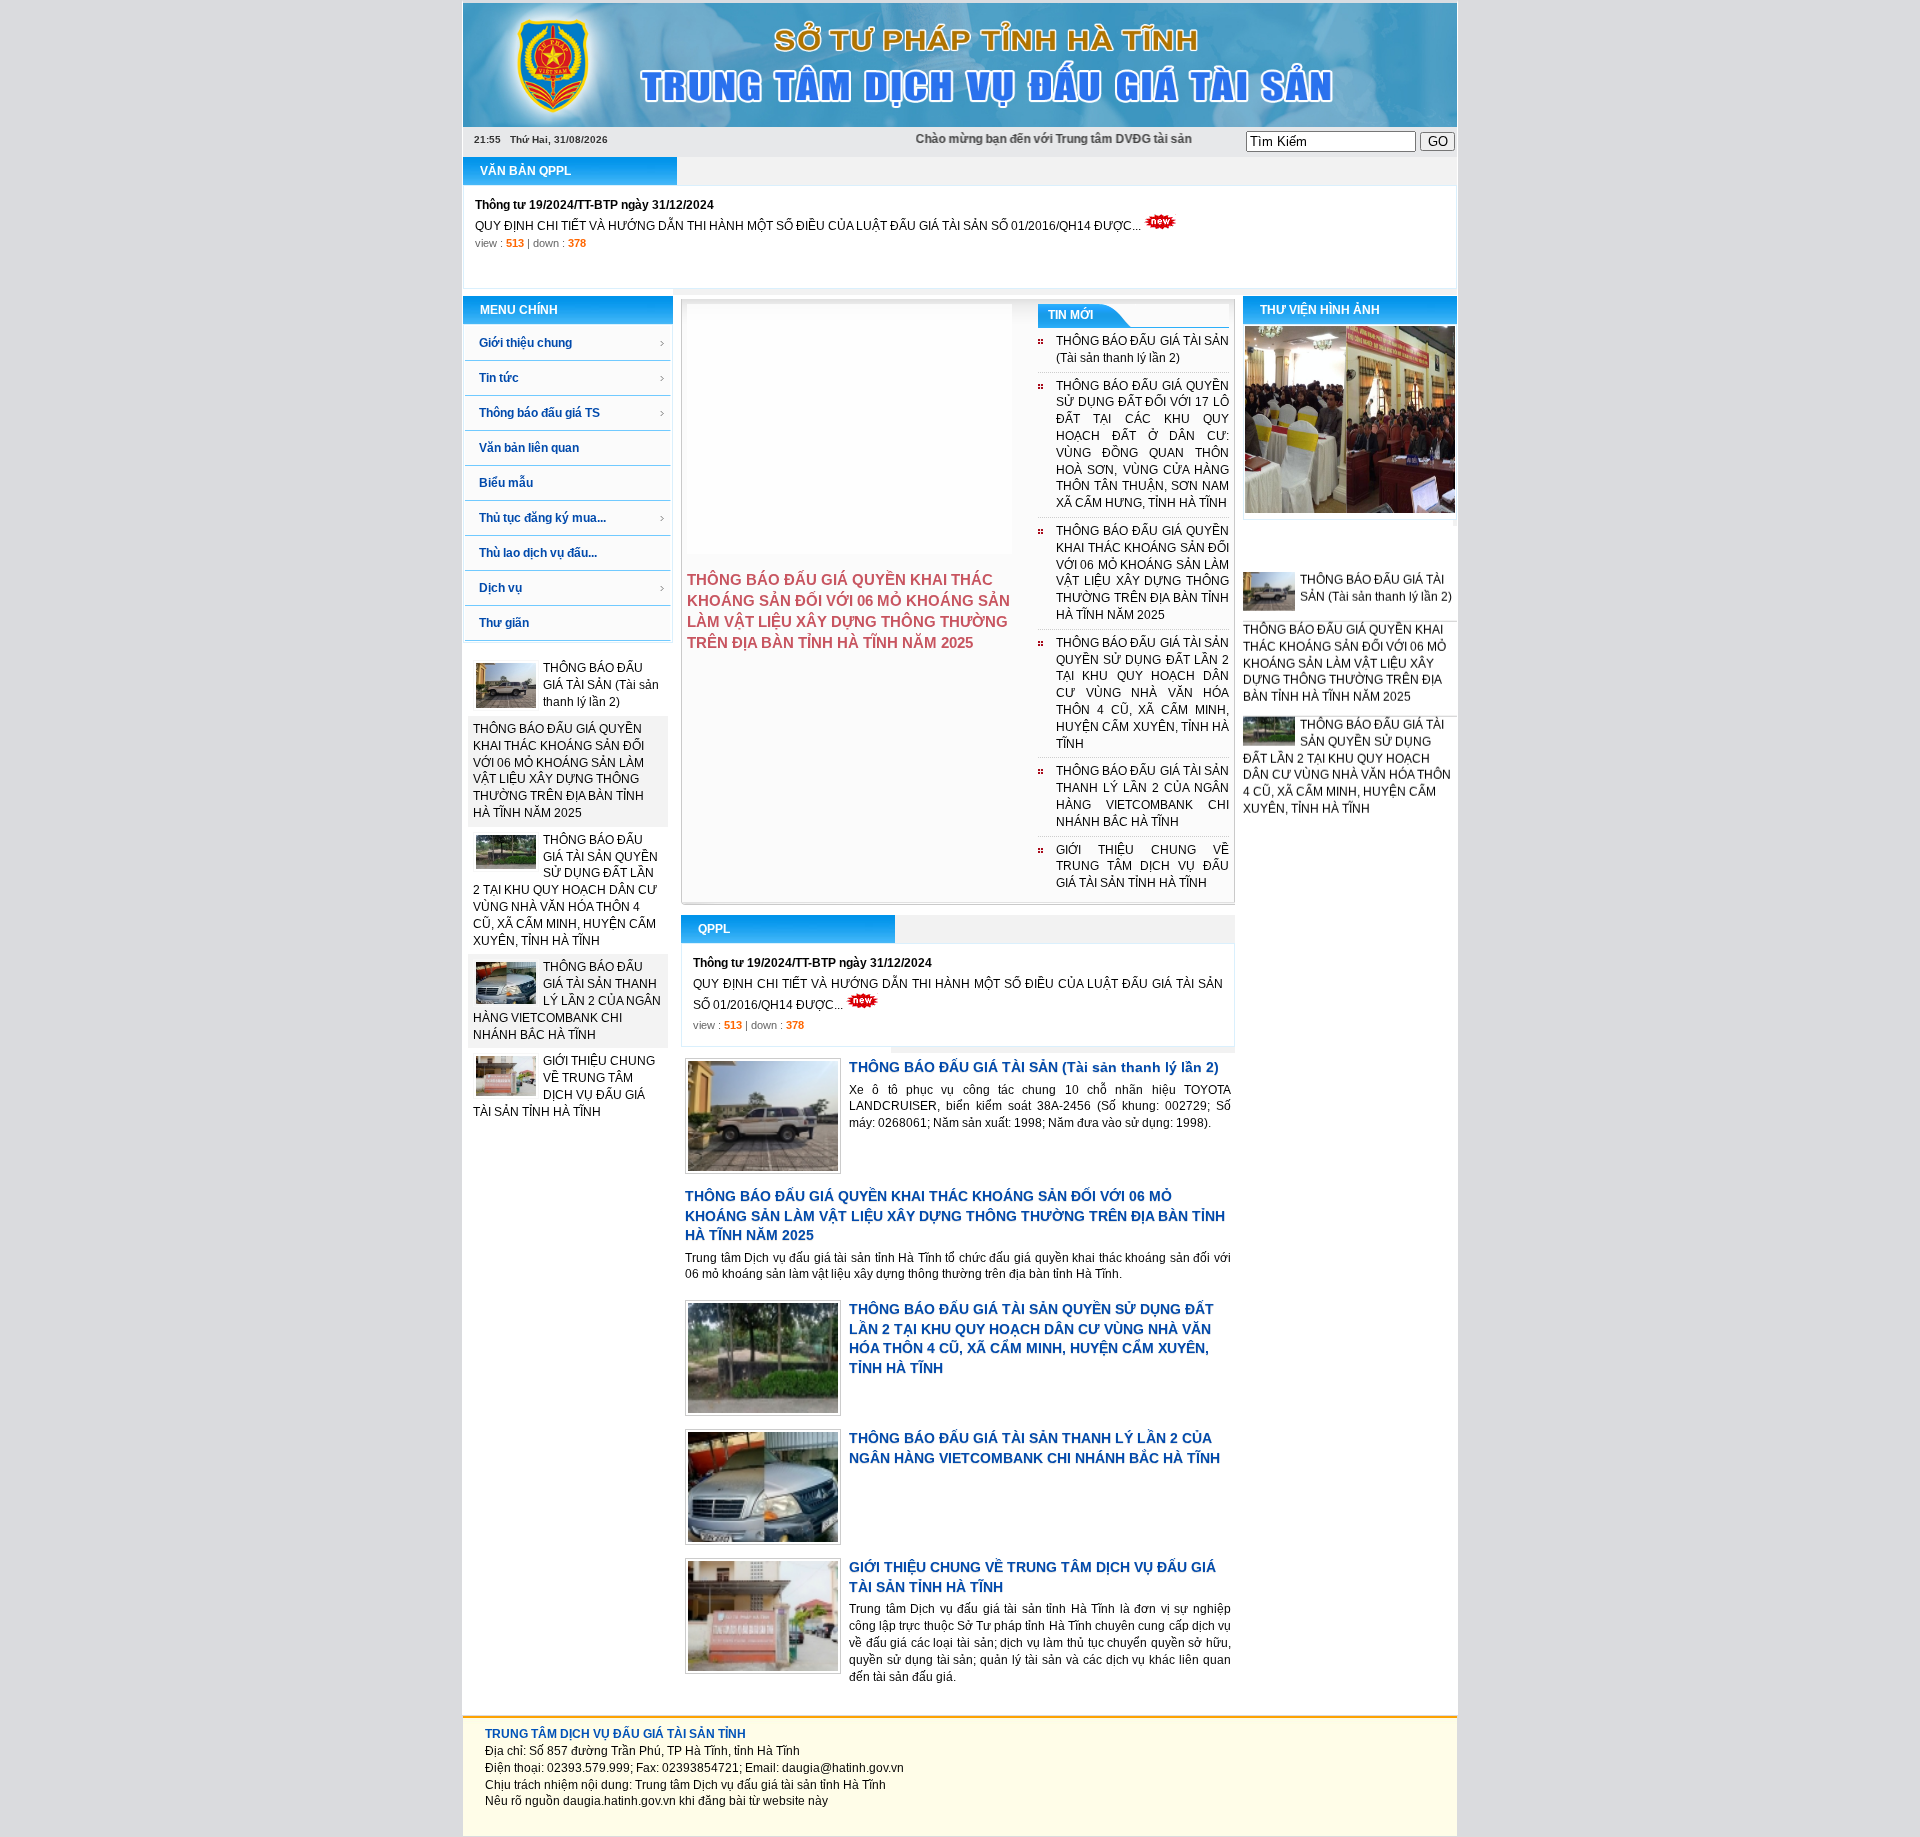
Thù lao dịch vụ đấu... (538, 553)
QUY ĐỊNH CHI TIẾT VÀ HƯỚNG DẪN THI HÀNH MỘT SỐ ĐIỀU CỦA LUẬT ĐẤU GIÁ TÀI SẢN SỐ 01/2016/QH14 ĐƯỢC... (808, 205)
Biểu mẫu (506, 483)
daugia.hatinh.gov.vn (619, 1801)
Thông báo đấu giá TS (539, 413)
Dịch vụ (500, 588)
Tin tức (499, 378)
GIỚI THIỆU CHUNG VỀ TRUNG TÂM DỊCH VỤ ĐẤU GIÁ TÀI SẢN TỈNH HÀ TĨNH (1142, 867)
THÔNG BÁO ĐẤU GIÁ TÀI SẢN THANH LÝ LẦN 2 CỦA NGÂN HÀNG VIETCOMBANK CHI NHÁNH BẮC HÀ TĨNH (567, 1000)
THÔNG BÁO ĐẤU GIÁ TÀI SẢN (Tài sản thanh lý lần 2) (601, 685)
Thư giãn (504, 623)
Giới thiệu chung (525, 343)
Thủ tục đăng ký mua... (542, 518)
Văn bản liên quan (529, 448)
